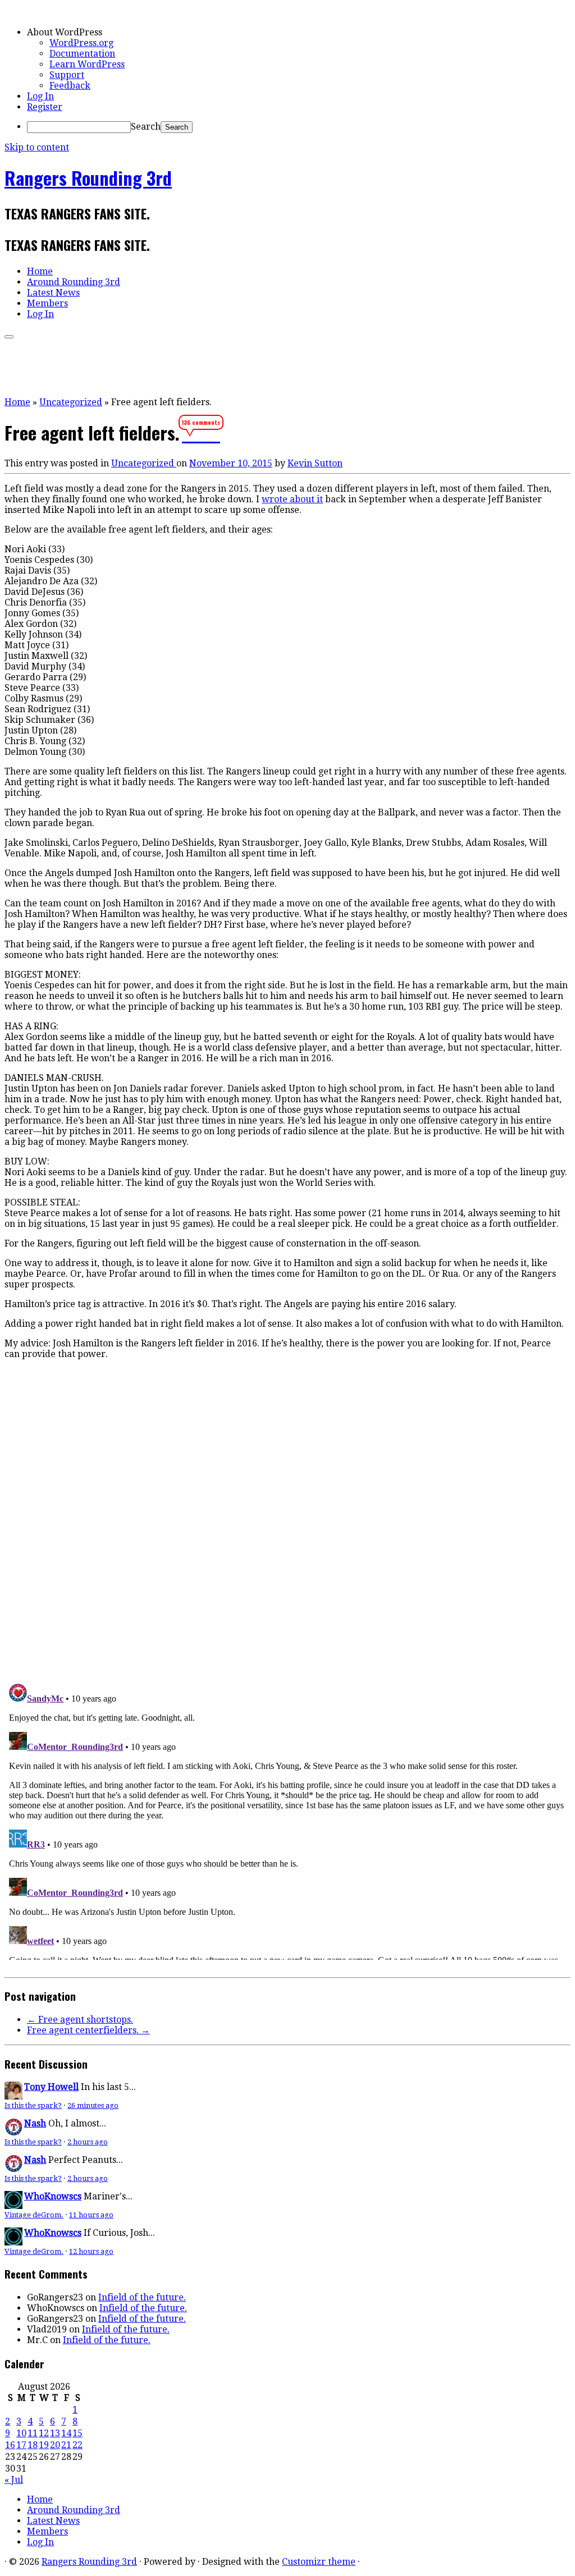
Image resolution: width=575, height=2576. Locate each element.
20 (55, 2445)
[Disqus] (287, 1519)
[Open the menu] (9, 337)
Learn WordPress (87, 64)
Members (47, 303)
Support (67, 75)
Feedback (70, 86)
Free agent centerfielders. (88, 2030)
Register (45, 107)
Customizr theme (319, 2562)
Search (146, 127)
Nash (35, 2123)
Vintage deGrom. (34, 2215)
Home (40, 271)
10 (21, 2433)
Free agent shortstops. (80, 2020)
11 (33, 2433)
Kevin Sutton (315, 463)
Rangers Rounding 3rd (88, 178)
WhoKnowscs (53, 2196)
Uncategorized (71, 402)
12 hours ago (91, 2251)
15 (77, 2433)
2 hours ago (88, 2142)
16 (10, 2445)
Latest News (53, 293)
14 (66, 2433)
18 (33, 2445)
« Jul (14, 2480)
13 (55, 2433)
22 (77, 2445)
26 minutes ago (93, 2105)
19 (44, 2445)
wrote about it (292, 499)
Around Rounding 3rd (74, 282)
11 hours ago (91, 2215)
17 (21, 2445)
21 (66, 2445)
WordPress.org (81, 43)
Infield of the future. (142, 2297)
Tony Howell (51, 2087)
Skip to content (37, 147)
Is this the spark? (33, 2105)
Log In (40, 96)
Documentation (82, 54)
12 (44, 2433)
